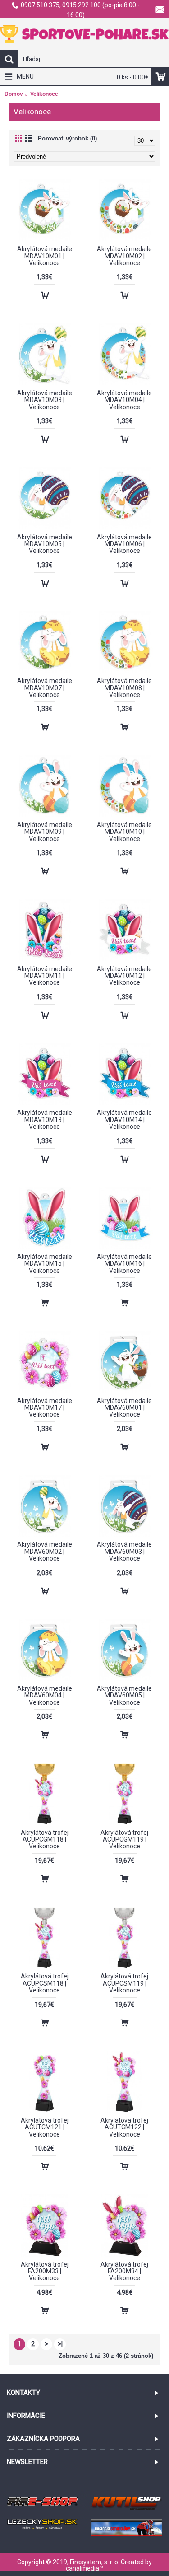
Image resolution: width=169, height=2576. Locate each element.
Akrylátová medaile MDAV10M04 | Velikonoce (124, 400)
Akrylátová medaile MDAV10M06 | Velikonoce (124, 544)
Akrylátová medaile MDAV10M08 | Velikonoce (124, 688)
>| (60, 2344)
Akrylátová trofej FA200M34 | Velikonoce (124, 2271)
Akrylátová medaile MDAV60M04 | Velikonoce (45, 1695)
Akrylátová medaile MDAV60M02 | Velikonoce (45, 1551)
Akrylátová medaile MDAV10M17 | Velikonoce (45, 1408)
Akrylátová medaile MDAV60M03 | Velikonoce (124, 1551)
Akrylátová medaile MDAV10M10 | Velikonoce (124, 832)
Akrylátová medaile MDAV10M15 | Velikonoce (45, 1264)
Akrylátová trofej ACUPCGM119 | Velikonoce (124, 1840)
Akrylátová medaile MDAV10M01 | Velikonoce (45, 256)
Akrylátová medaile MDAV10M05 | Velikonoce (45, 544)
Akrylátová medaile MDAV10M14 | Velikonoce (124, 1120)
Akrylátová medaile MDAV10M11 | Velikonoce (45, 976)
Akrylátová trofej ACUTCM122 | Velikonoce (124, 2127)
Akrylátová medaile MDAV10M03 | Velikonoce (45, 400)
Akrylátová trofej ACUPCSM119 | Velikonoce (124, 1983)
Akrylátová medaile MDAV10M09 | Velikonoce (45, 832)
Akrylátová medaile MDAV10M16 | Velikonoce (124, 1264)
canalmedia (82, 2568)
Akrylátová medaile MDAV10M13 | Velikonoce (45, 1120)
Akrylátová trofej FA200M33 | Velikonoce (45, 2271)
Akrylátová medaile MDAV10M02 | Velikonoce (124, 256)
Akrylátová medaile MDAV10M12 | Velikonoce (124, 976)
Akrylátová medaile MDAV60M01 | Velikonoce (124, 1408)
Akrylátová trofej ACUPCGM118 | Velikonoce (45, 1840)
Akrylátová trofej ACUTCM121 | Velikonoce (45, 2127)
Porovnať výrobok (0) (67, 138)
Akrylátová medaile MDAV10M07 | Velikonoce (45, 688)
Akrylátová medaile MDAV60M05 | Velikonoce (124, 1695)
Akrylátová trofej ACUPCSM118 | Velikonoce (45, 1983)
